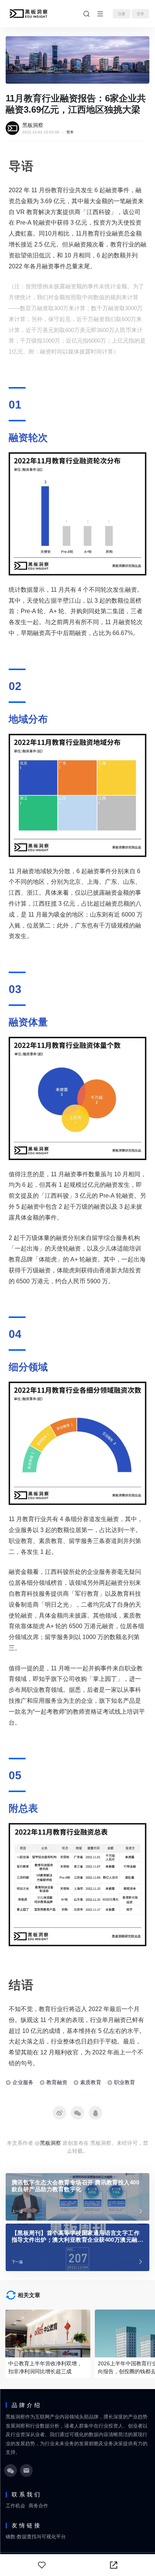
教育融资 (57, 2082)
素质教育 (91, 2082)
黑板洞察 (33, 125)
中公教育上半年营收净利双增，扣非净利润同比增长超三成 (45, 2367)
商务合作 (38, 2506)
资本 (70, 132)
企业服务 (23, 2082)
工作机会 (15, 2506)
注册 (122, 14)
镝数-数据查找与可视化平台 (36, 2537)
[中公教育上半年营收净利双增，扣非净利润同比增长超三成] (48, 2333)
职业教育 (125, 2082)
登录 (140, 14)
